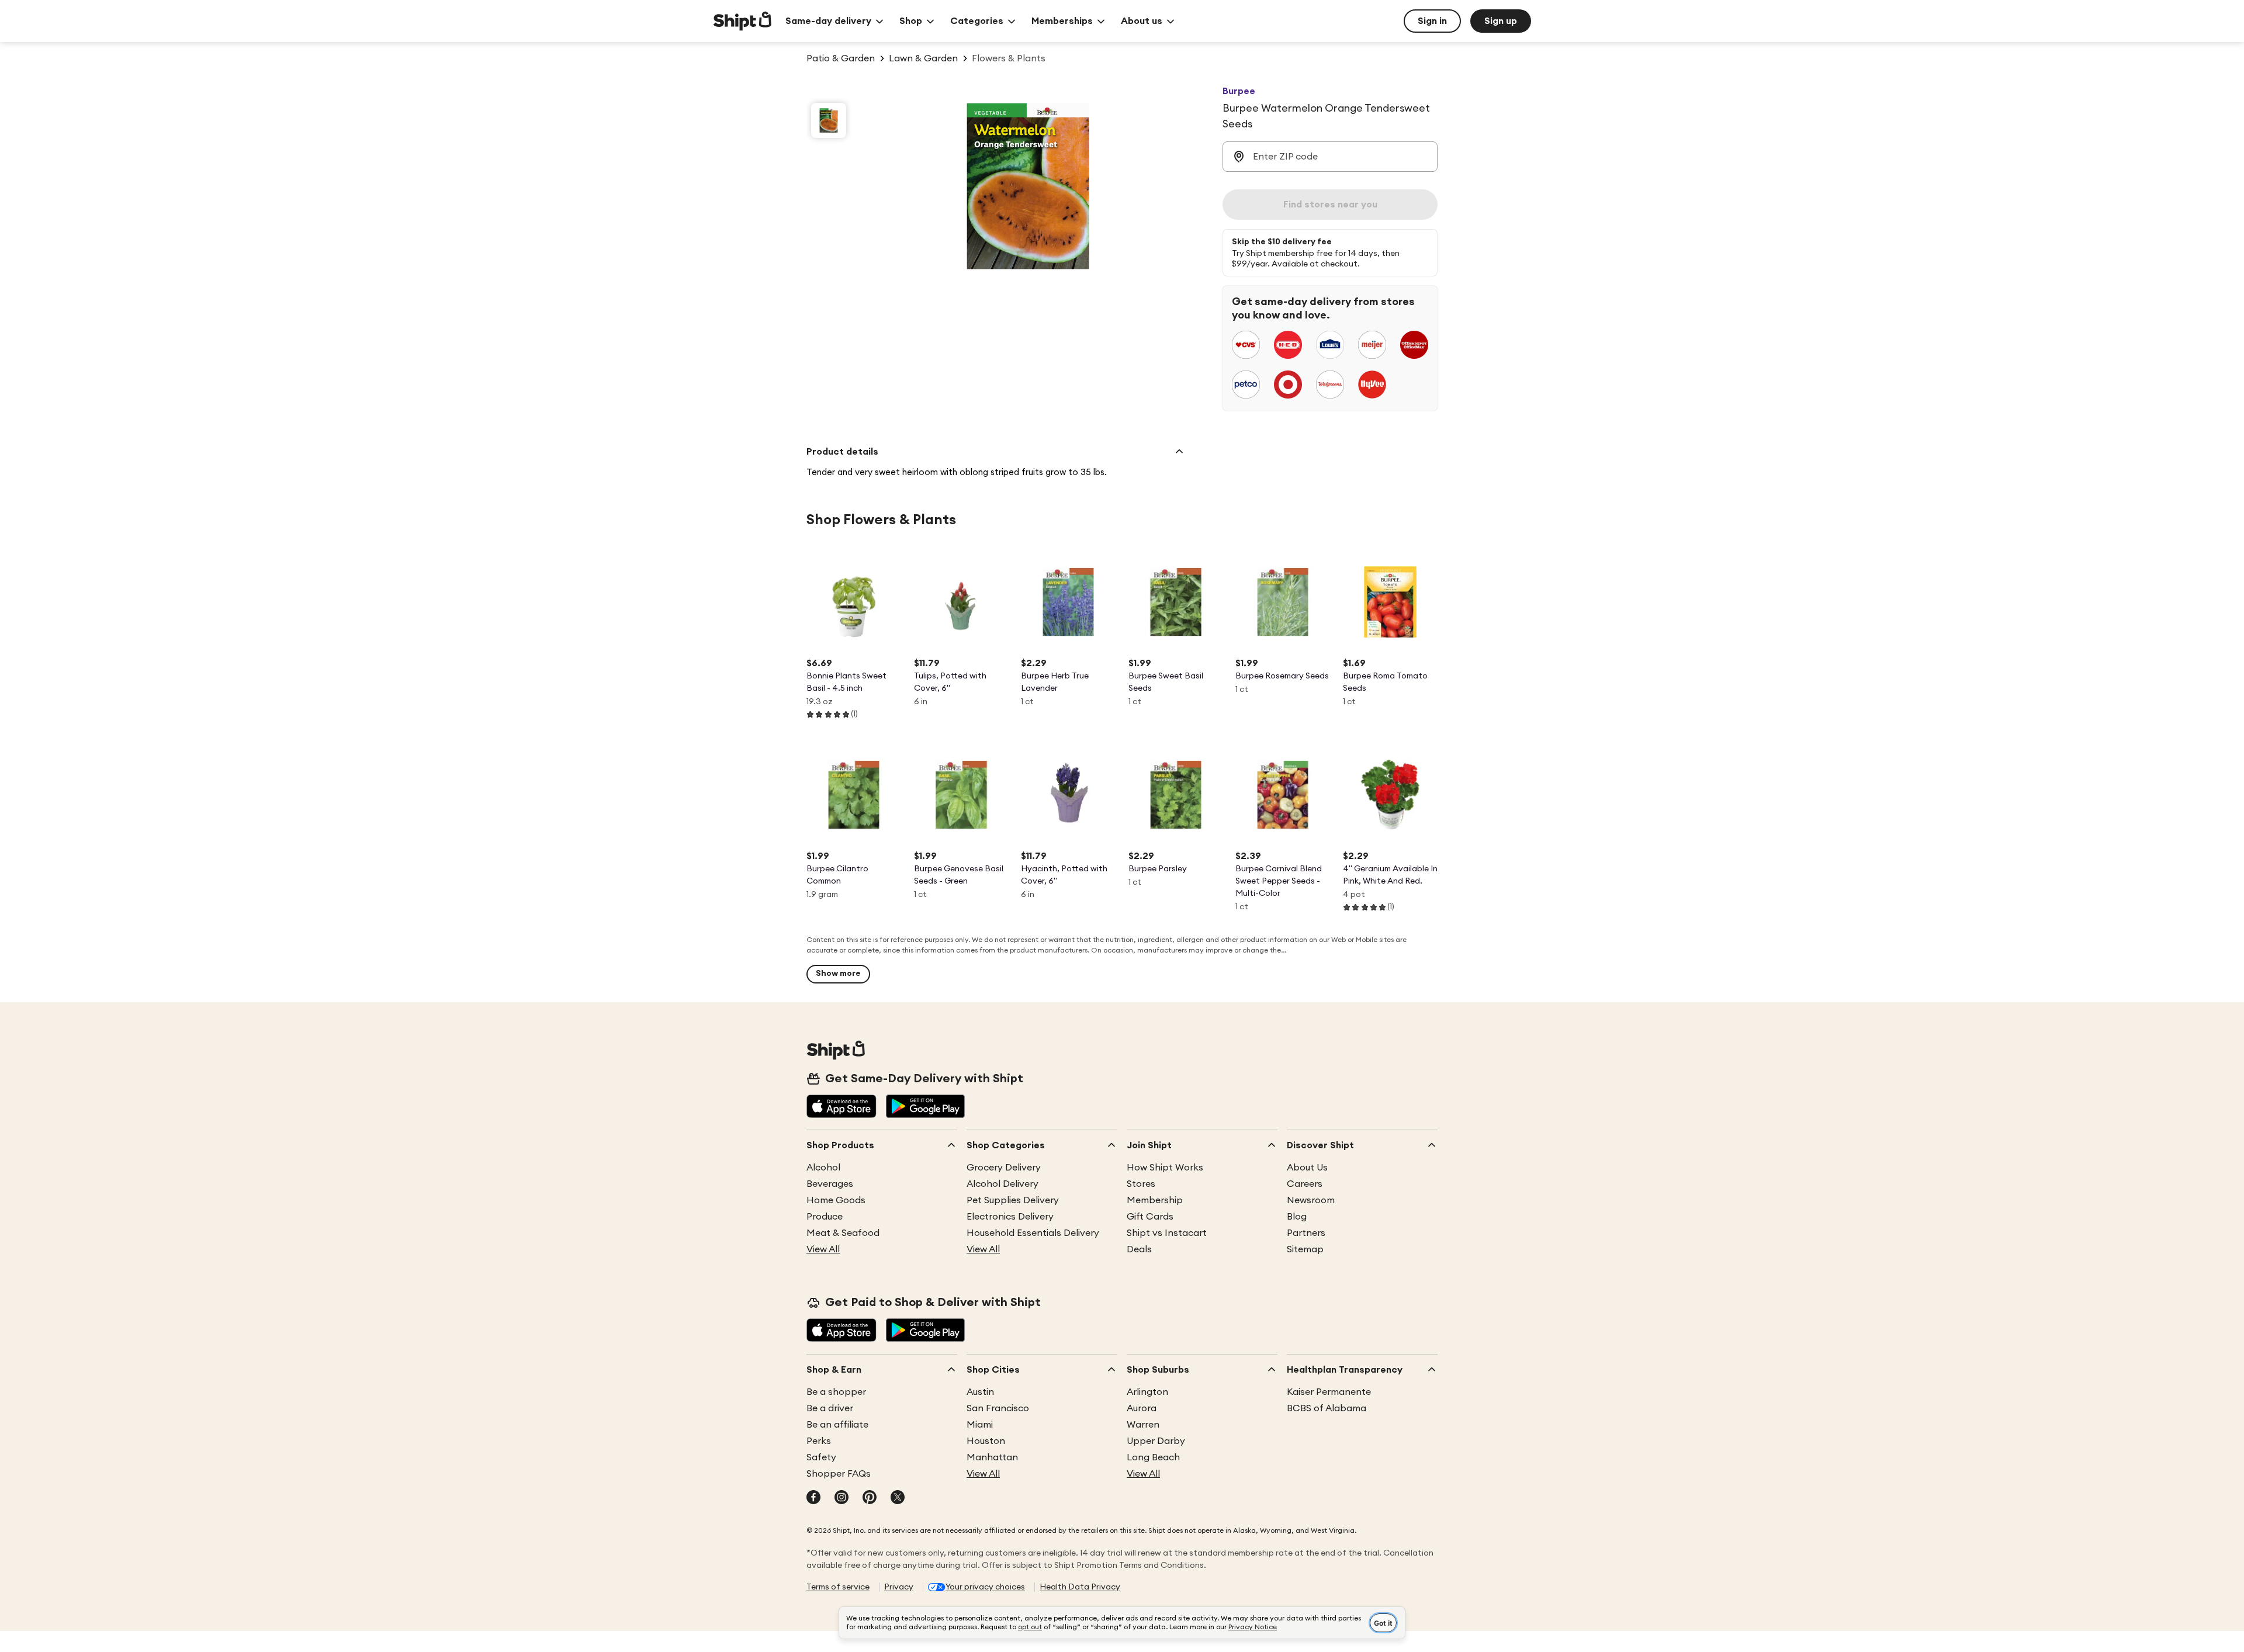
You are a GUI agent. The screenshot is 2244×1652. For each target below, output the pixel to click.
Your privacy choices (985, 1587)
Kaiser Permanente (1329, 1392)
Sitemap (1305, 1249)
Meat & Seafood (843, 1233)
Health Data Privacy (1080, 1587)
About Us (1307, 1168)
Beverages (830, 1184)
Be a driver (830, 1408)
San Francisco (998, 1408)
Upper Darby (1156, 1441)
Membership (1155, 1200)
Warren (1143, 1425)
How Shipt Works (1165, 1168)
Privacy (899, 1587)
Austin (980, 1392)
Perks (819, 1441)
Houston (986, 1441)
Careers (1305, 1184)
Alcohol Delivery (1002, 1184)
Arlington (1147, 1392)
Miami (980, 1425)
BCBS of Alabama (1327, 1408)
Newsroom (1311, 1200)
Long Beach (1153, 1457)
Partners (1306, 1233)
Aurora (1142, 1408)
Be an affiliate (837, 1425)
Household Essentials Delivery (1033, 1233)
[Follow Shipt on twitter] (898, 1498)
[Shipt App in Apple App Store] (841, 1107)
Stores (1141, 1184)
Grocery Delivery (1004, 1168)
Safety (821, 1457)
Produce (825, 1217)
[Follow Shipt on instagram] (841, 1498)
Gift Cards (1150, 1217)
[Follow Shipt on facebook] (813, 1498)
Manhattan (992, 1457)
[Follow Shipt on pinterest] (870, 1498)
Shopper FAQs (839, 1474)
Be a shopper (836, 1392)
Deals (1139, 1249)
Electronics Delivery (1010, 1217)
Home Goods (836, 1200)
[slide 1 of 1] (829, 120)
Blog (1297, 1217)
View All (823, 1249)
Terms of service (838, 1587)
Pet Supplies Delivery (1013, 1200)
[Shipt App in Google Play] (925, 1107)
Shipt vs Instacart (1167, 1233)
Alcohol (823, 1168)
